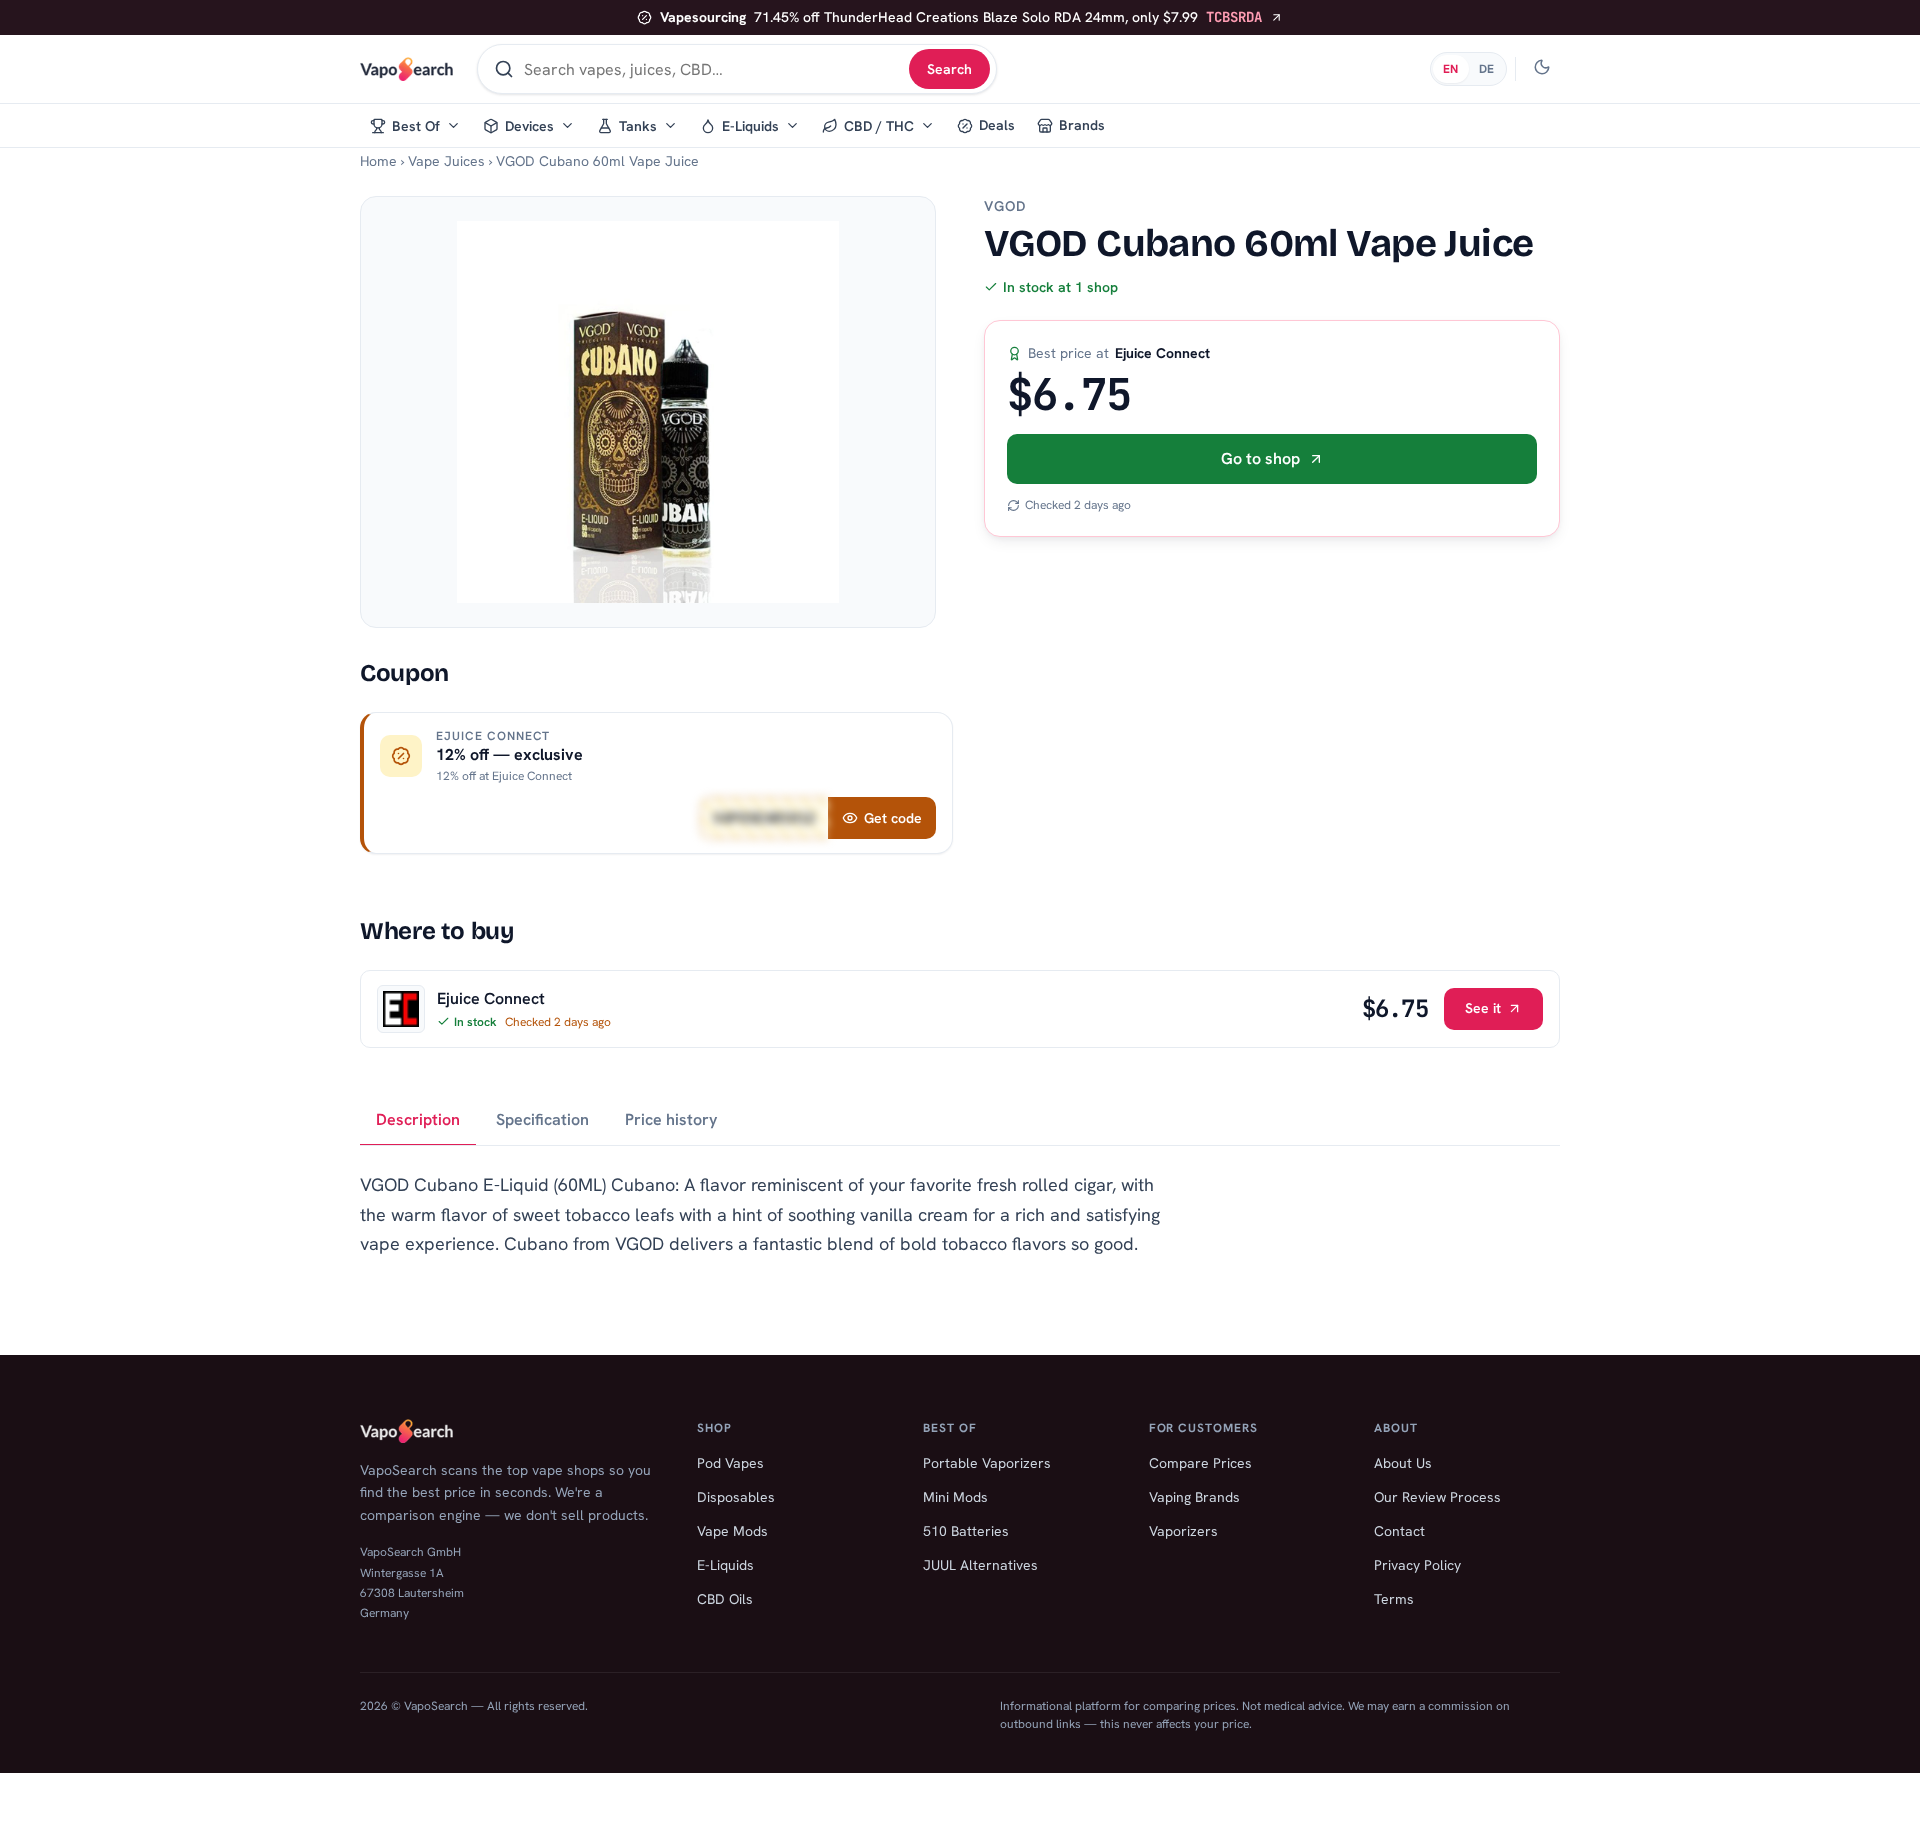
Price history (671, 1119)
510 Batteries (966, 1531)
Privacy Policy (1417, 1565)
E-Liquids (725, 1565)
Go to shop (1260, 458)
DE (1486, 69)
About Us (1403, 1463)
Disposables (736, 1497)
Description (418, 1119)
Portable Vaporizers (987, 1463)
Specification (542, 1119)
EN (1450, 69)
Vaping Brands (1194, 1497)
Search (949, 69)
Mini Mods (955, 1497)
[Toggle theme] (1542, 69)
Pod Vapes (730, 1463)
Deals (997, 125)
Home (378, 161)
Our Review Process (1437, 1497)
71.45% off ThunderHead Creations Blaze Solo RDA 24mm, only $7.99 (961, 17)
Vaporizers (1183, 1531)
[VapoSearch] (406, 69)
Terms (1394, 1599)
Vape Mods (732, 1531)
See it (1483, 1008)
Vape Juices (446, 161)
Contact (1399, 1531)
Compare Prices (1200, 1463)
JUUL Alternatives (980, 1565)
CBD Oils (725, 1599)
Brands (1082, 125)
